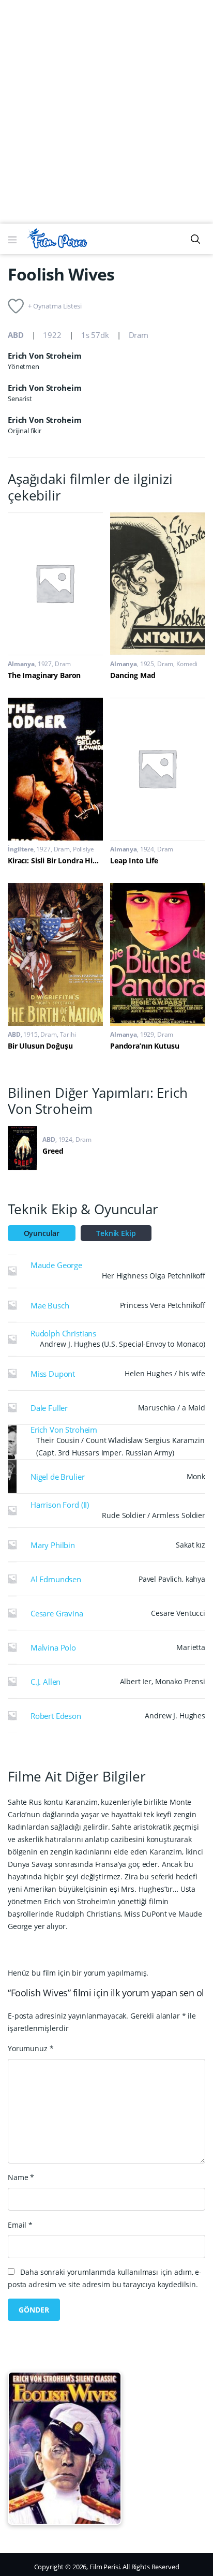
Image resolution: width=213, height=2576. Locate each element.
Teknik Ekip (116, 1233)
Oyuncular (42, 1233)
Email (20, 2225)
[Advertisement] (106, 112)
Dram (139, 335)
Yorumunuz (31, 2048)
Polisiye (83, 849)
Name (21, 2177)
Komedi (187, 664)
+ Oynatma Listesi (55, 306)
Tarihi (68, 1034)
